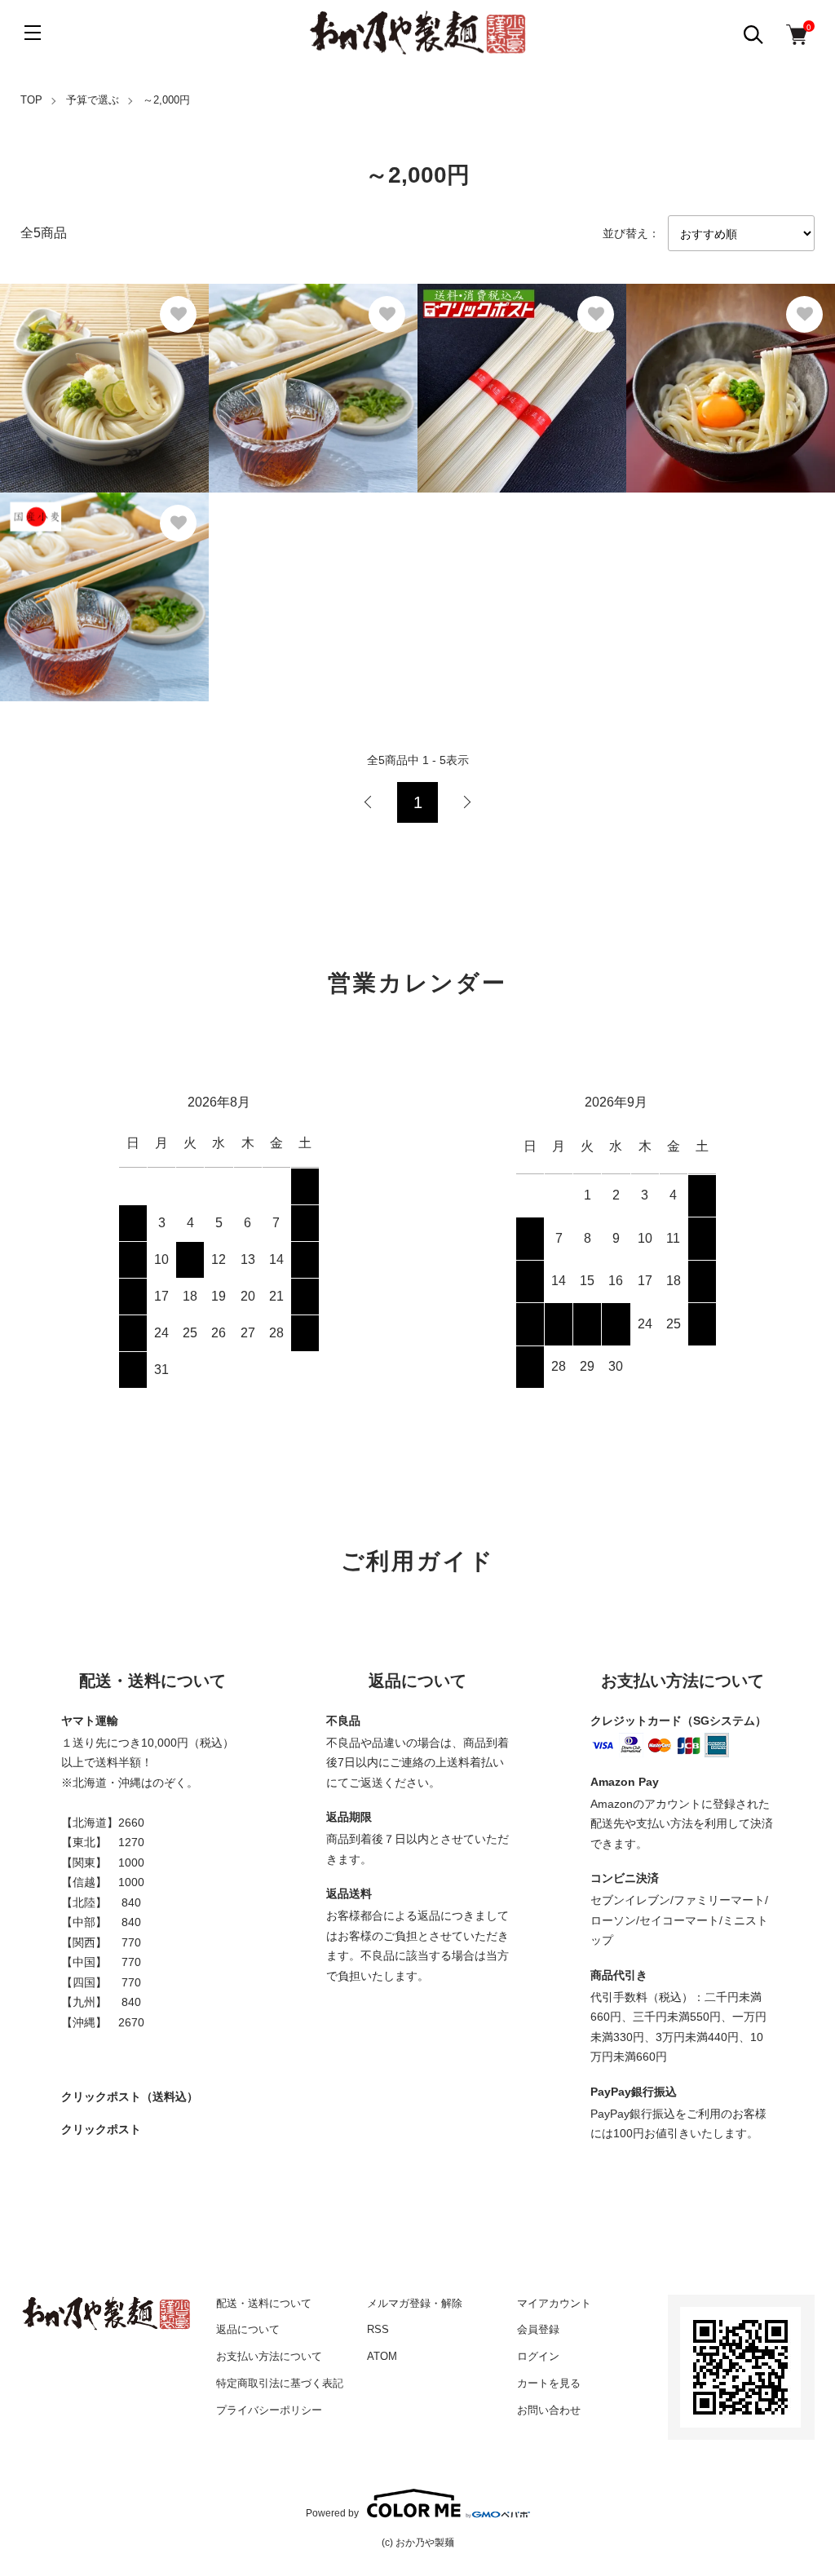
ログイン (538, 2356)
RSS (378, 2329)
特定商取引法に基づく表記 (280, 2383)
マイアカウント (554, 2303)
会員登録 (538, 2329)
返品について (248, 2329)
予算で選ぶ (93, 100)
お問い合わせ (549, 2410)
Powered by (332, 2513)
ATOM (382, 2356)
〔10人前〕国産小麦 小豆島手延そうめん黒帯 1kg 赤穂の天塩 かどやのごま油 (102, 588)
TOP (31, 100)
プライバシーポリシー (269, 2410)
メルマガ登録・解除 (415, 2303)
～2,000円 (166, 100)
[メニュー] (33, 33)
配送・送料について (264, 2303)
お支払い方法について (269, 2356)
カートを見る (549, 2383)
